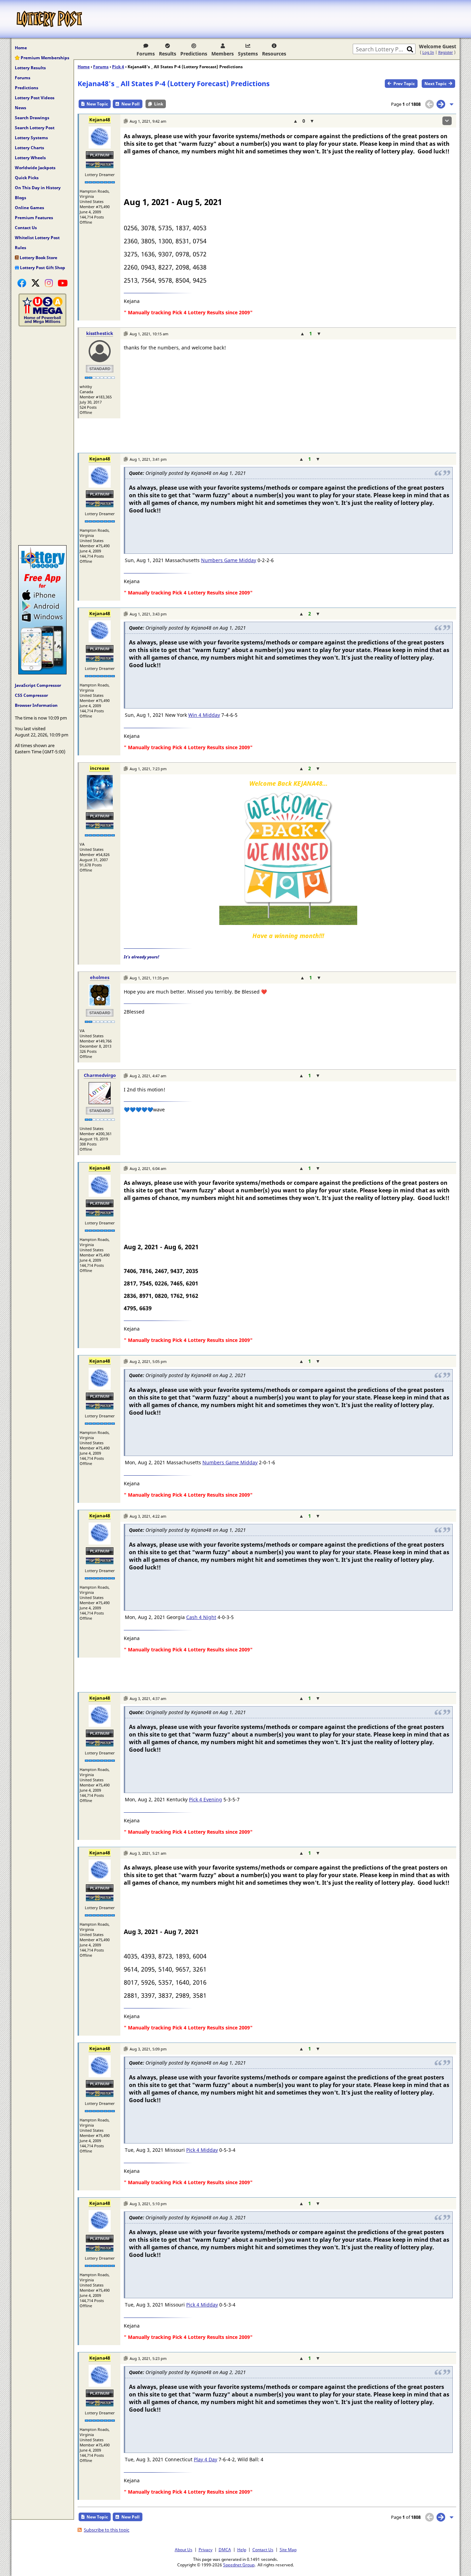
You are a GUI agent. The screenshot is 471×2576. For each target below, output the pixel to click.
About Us (184, 2549)
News (21, 108)
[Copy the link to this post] (126, 121)
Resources (274, 54)
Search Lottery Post (35, 128)
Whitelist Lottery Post (37, 238)
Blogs (21, 198)
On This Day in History (38, 188)
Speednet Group (239, 2565)
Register (446, 52)
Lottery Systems (31, 138)
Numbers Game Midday (229, 560)
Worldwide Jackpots (35, 168)
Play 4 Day (206, 2459)
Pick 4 (118, 67)
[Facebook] (22, 283)
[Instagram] (49, 283)
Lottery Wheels (30, 158)
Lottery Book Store (38, 258)
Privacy (206, 2549)
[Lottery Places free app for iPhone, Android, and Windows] (42, 673)
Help (242, 2549)
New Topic (97, 104)
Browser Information (36, 705)
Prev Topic (404, 84)
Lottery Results (30, 68)
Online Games (29, 208)
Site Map (288, 2549)
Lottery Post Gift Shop (42, 268)
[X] (36, 283)
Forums (146, 54)
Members (223, 54)
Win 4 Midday (204, 715)
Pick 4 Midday (202, 2150)
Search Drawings (32, 118)
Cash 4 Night (201, 1617)
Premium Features (34, 218)
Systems (248, 54)
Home (21, 48)
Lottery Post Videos (35, 98)
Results (168, 54)
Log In (428, 52)
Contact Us (26, 228)
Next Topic (435, 84)
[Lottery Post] (49, 19)
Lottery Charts (29, 148)
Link (159, 104)
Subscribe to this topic (107, 2530)
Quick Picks (27, 178)
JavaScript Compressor (38, 685)
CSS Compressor (31, 695)
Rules (21, 248)
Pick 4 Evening (206, 1799)
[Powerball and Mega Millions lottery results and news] (42, 325)
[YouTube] (63, 283)
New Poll (131, 104)
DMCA (225, 2549)
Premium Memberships (44, 58)
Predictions (194, 54)
